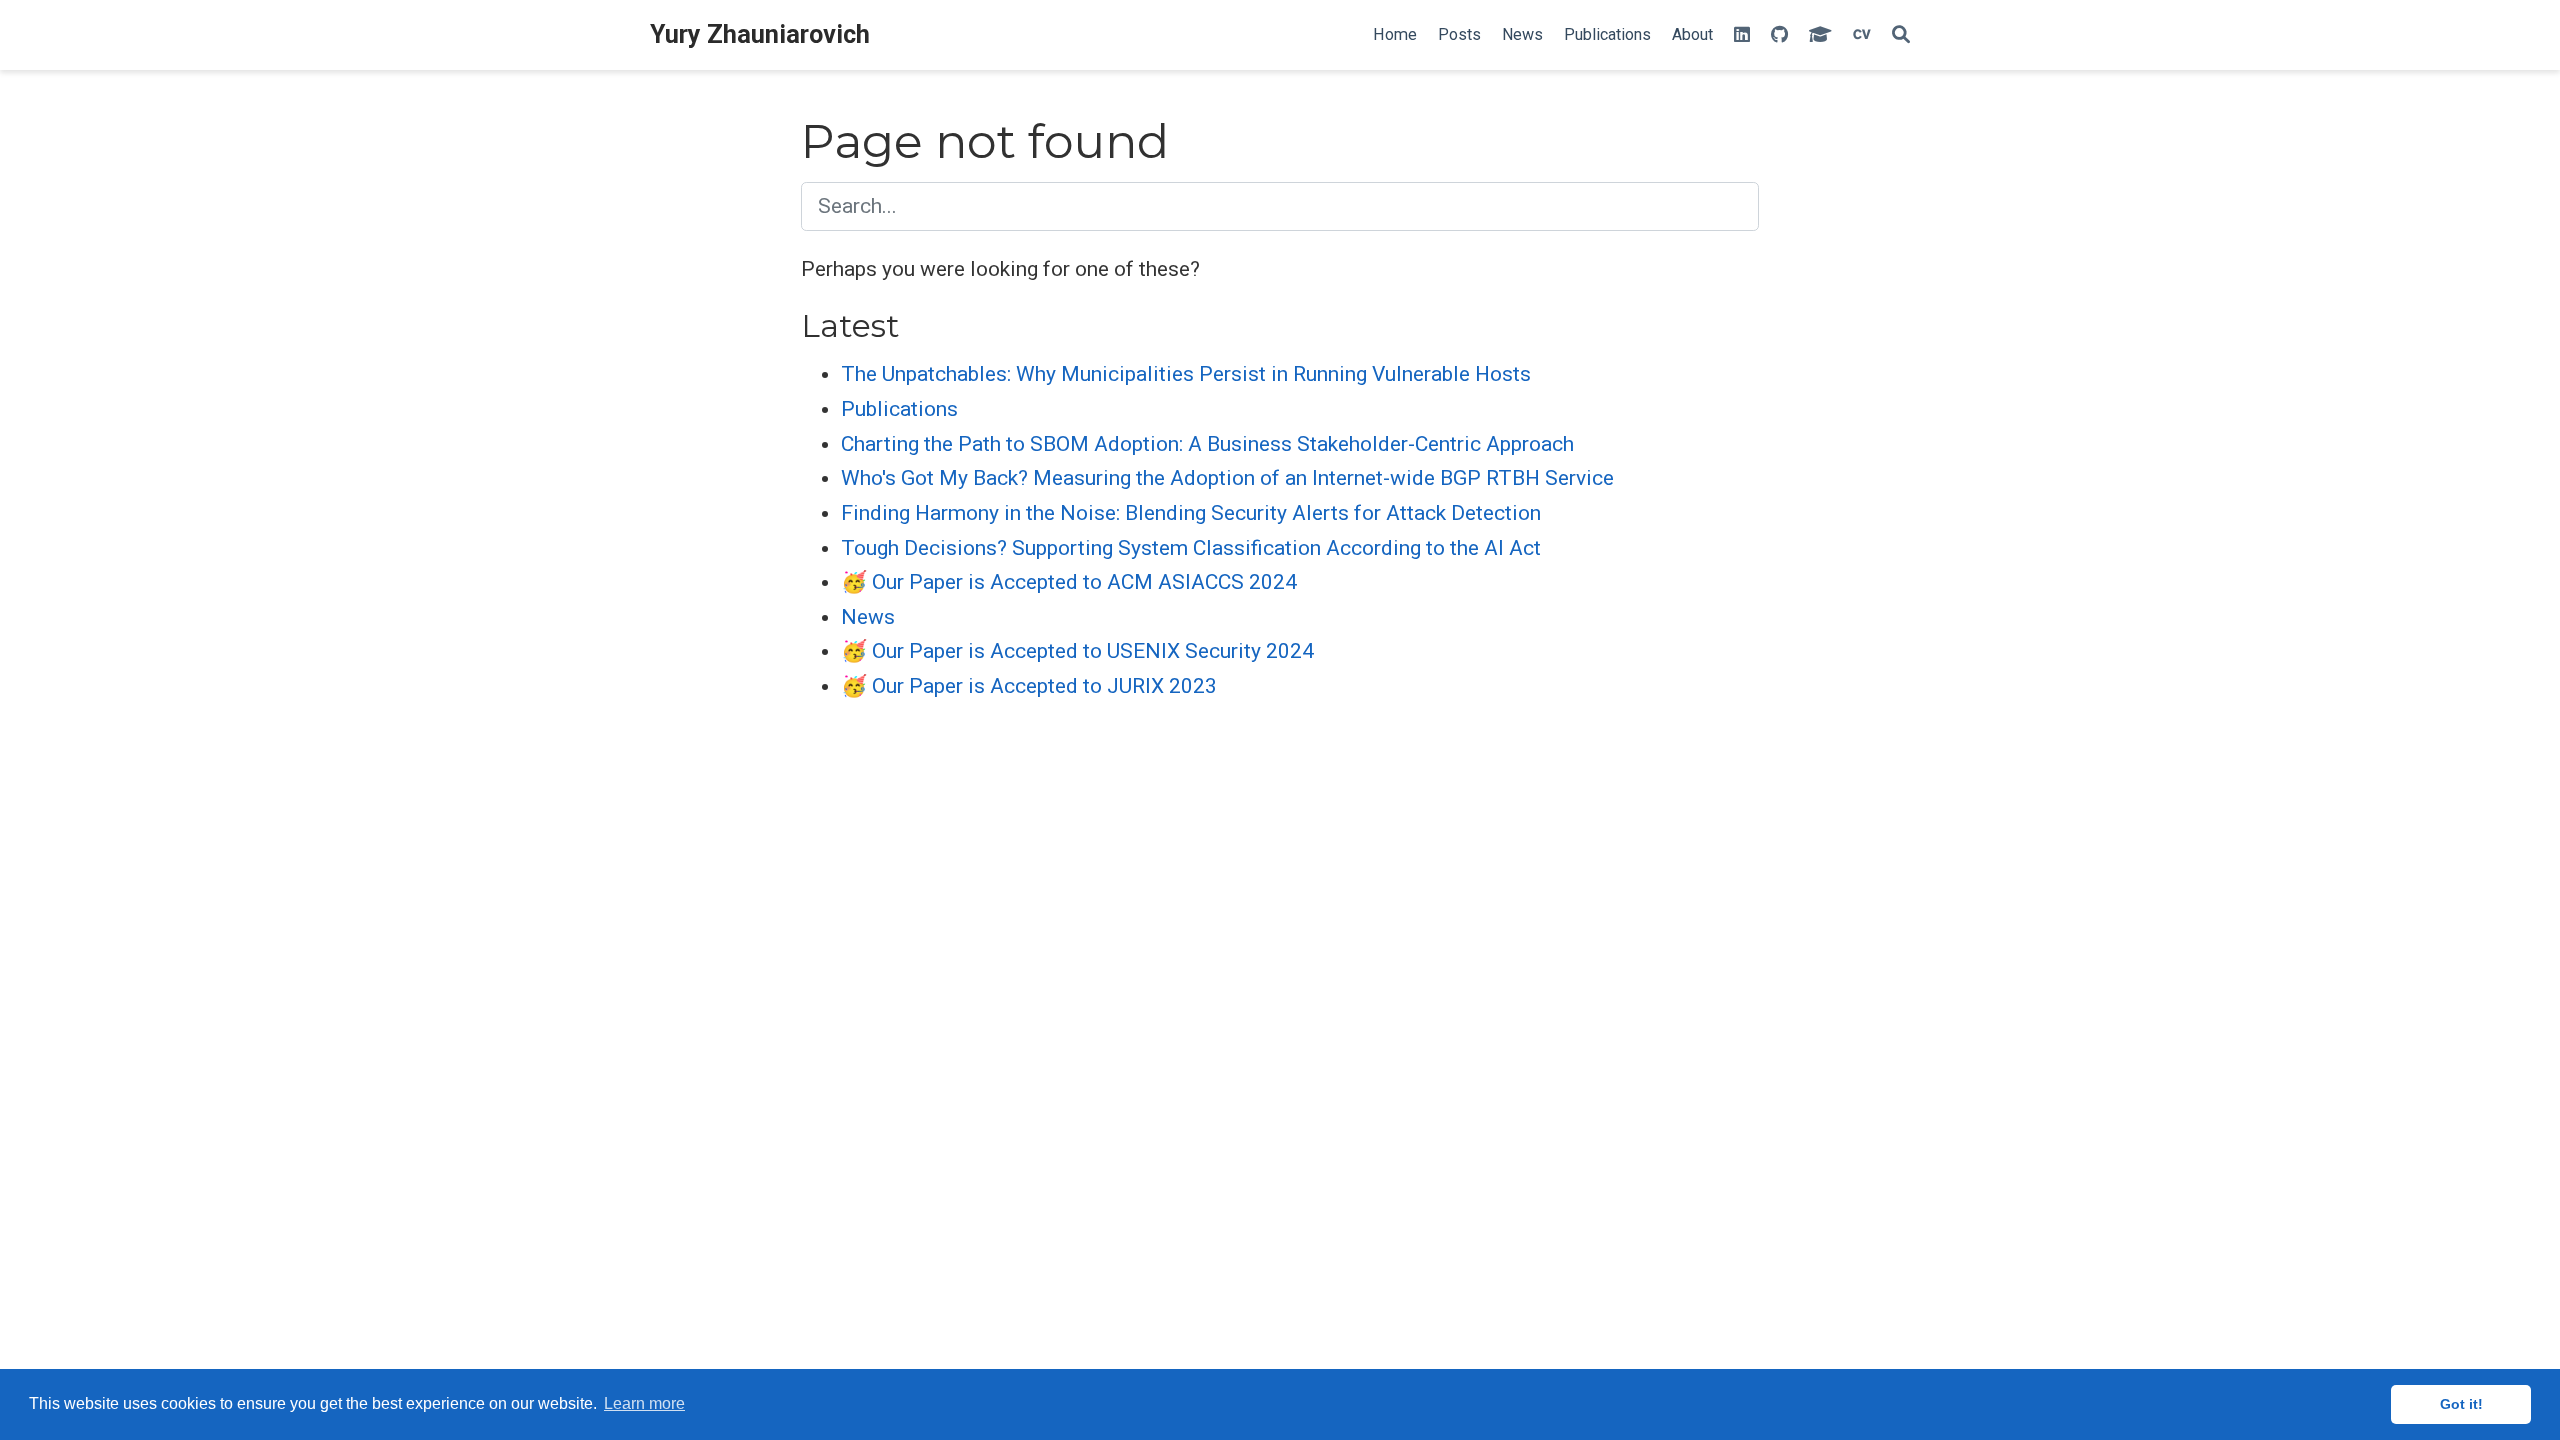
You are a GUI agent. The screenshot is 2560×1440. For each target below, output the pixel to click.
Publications (899, 409)
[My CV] (1862, 35)
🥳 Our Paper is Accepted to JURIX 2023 (1029, 686)
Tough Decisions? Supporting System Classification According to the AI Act (1191, 548)
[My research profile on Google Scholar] (1820, 35)
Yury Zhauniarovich (760, 34)
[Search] (1901, 35)
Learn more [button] (644, 1403)
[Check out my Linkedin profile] (1742, 35)
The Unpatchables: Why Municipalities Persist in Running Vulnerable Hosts (1186, 374)
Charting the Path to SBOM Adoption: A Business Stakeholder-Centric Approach (1207, 444)
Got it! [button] (2461, 1404)
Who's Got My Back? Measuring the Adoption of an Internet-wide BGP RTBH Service (1227, 478)
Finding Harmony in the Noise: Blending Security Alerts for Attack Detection (1191, 513)
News (868, 617)
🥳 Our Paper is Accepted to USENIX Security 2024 (1077, 651)
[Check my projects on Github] (1779, 35)
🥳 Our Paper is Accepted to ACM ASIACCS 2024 (1069, 582)
